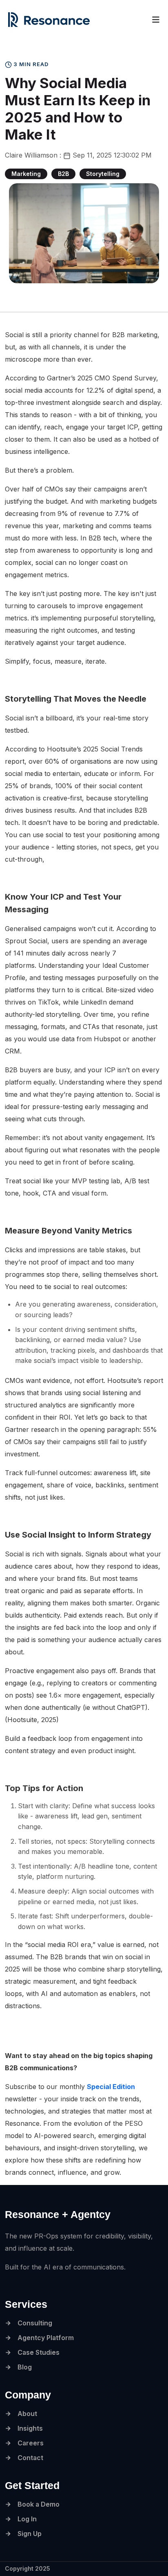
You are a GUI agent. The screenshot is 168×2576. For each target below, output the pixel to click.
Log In (27, 2519)
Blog (25, 2367)
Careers (31, 2443)
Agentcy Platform (46, 2338)
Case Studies (39, 2352)
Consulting (35, 2323)
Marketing (26, 174)
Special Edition (111, 2087)
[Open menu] (156, 20)
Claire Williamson (32, 155)
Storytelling (103, 174)
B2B (63, 174)
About (27, 2414)
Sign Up (30, 2534)
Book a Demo (39, 2504)
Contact (30, 2458)
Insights (30, 2428)
